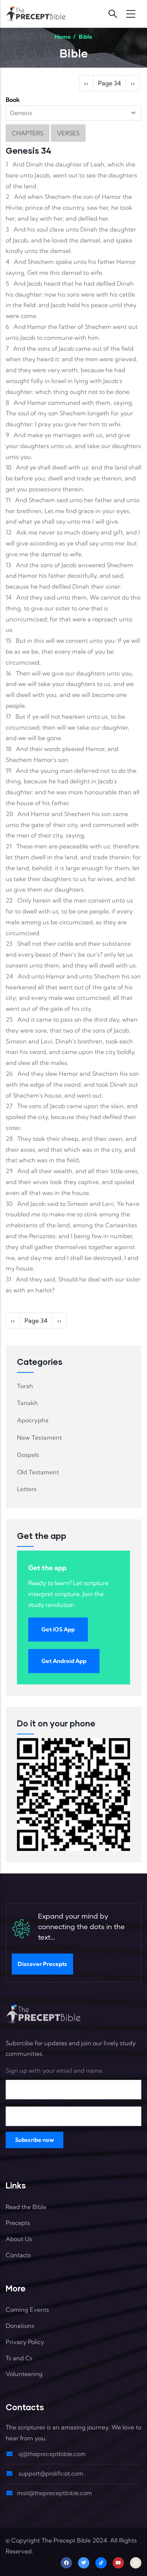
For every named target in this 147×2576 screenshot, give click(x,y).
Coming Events (27, 2309)
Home (63, 37)
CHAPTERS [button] (28, 133)
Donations (20, 2326)
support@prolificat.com (50, 2474)
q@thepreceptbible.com (51, 2454)
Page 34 (109, 83)
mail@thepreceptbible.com (54, 2493)
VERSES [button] (68, 133)
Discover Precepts (42, 1964)
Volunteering (24, 2374)
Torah (25, 1386)
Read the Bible (26, 2207)
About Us (19, 2239)
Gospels (28, 1455)
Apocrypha (33, 1420)
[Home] (36, 14)
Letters (27, 1489)
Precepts (18, 2223)
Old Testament (38, 1472)
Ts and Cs (19, 2358)
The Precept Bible (66, 2540)
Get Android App (64, 1661)
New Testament (39, 1437)
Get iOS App (58, 1629)
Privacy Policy (25, 2342)
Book (13, 100)
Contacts (18, 2255)
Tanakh (28, 1403)
